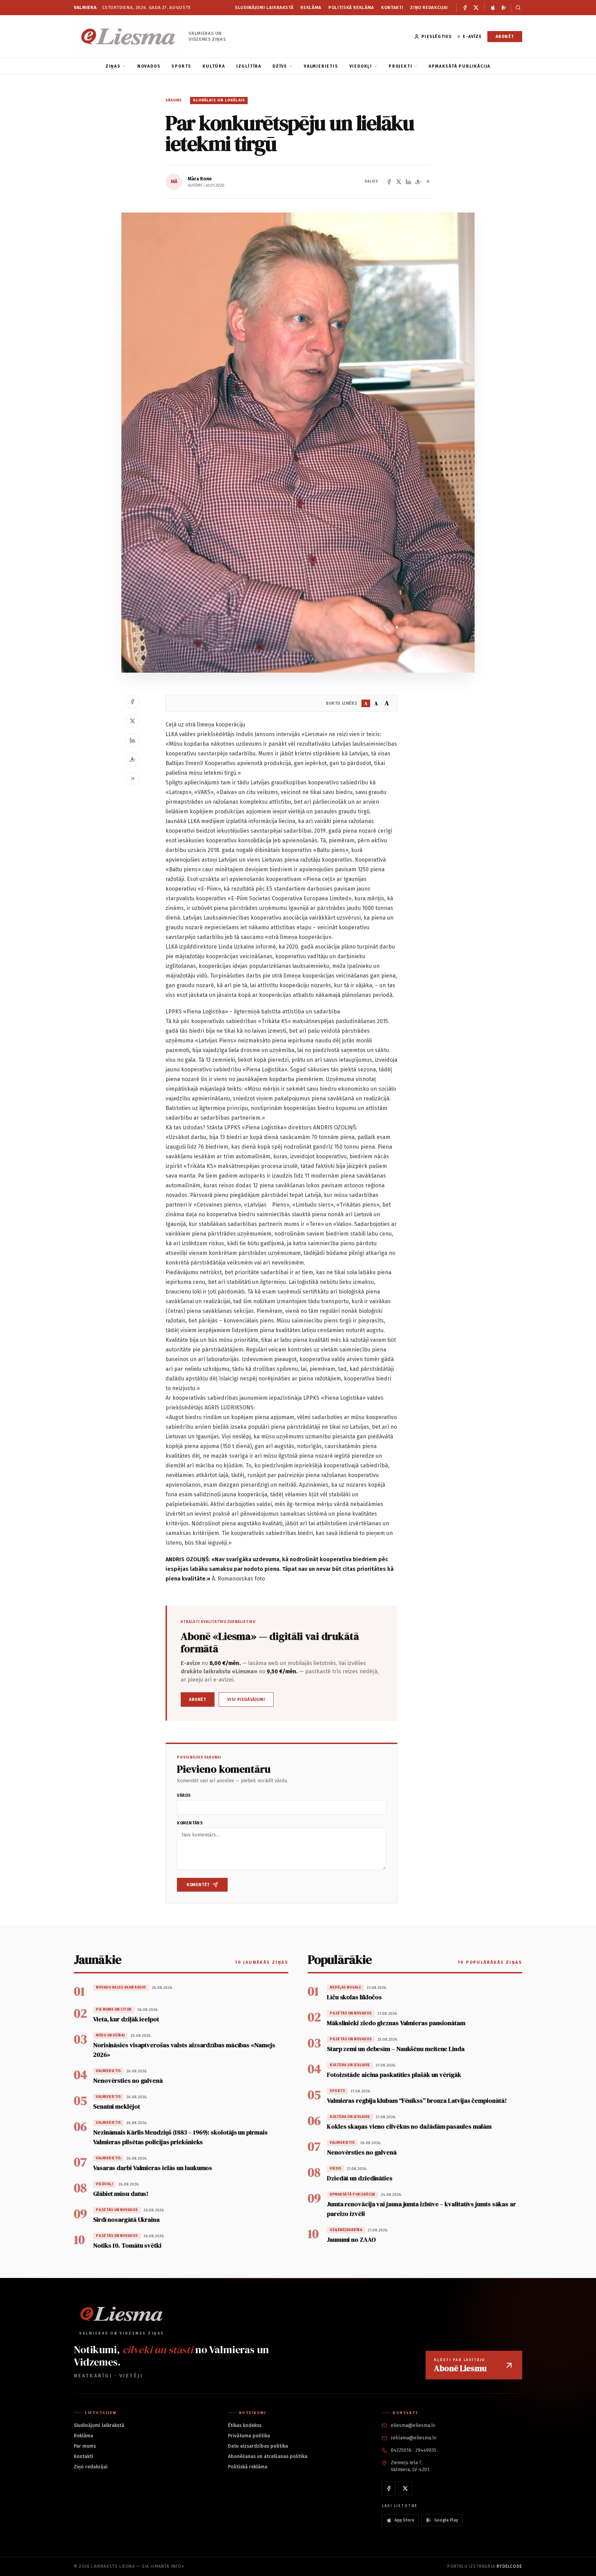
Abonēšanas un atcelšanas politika (268, 2456)
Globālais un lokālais (219, 100)
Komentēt (198, 1885)
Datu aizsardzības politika (258, 2446)
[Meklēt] (516, 8)
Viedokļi (361, 66)
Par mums (85, 2446)
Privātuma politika (249, 2436)
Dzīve (280, 66)
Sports (181, 66)
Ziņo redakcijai (429, 7)
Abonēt (505, 37)
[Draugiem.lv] (418, 182)
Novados (149, 66)
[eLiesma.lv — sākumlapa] (128, 36)
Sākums (174, 100)
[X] (476, 8)
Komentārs (190, 1823)
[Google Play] (504, 8)
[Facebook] (465, 8)
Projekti (400, 66)
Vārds (184, 1795)
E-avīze (472, 37)
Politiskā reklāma (351, 7)
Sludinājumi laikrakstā (264, 7)
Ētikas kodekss (245, 2425)
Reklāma (311, 7)
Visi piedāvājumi (246, 1700)
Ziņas (113, 66)
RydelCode (509, 2566)
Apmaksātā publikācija (460, 66)
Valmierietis (321, 66)
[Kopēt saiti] (428, 182)
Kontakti (392, 7)
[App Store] (493, 8)
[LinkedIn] (408, 182)
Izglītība (249, 66)
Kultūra (214, 66)
